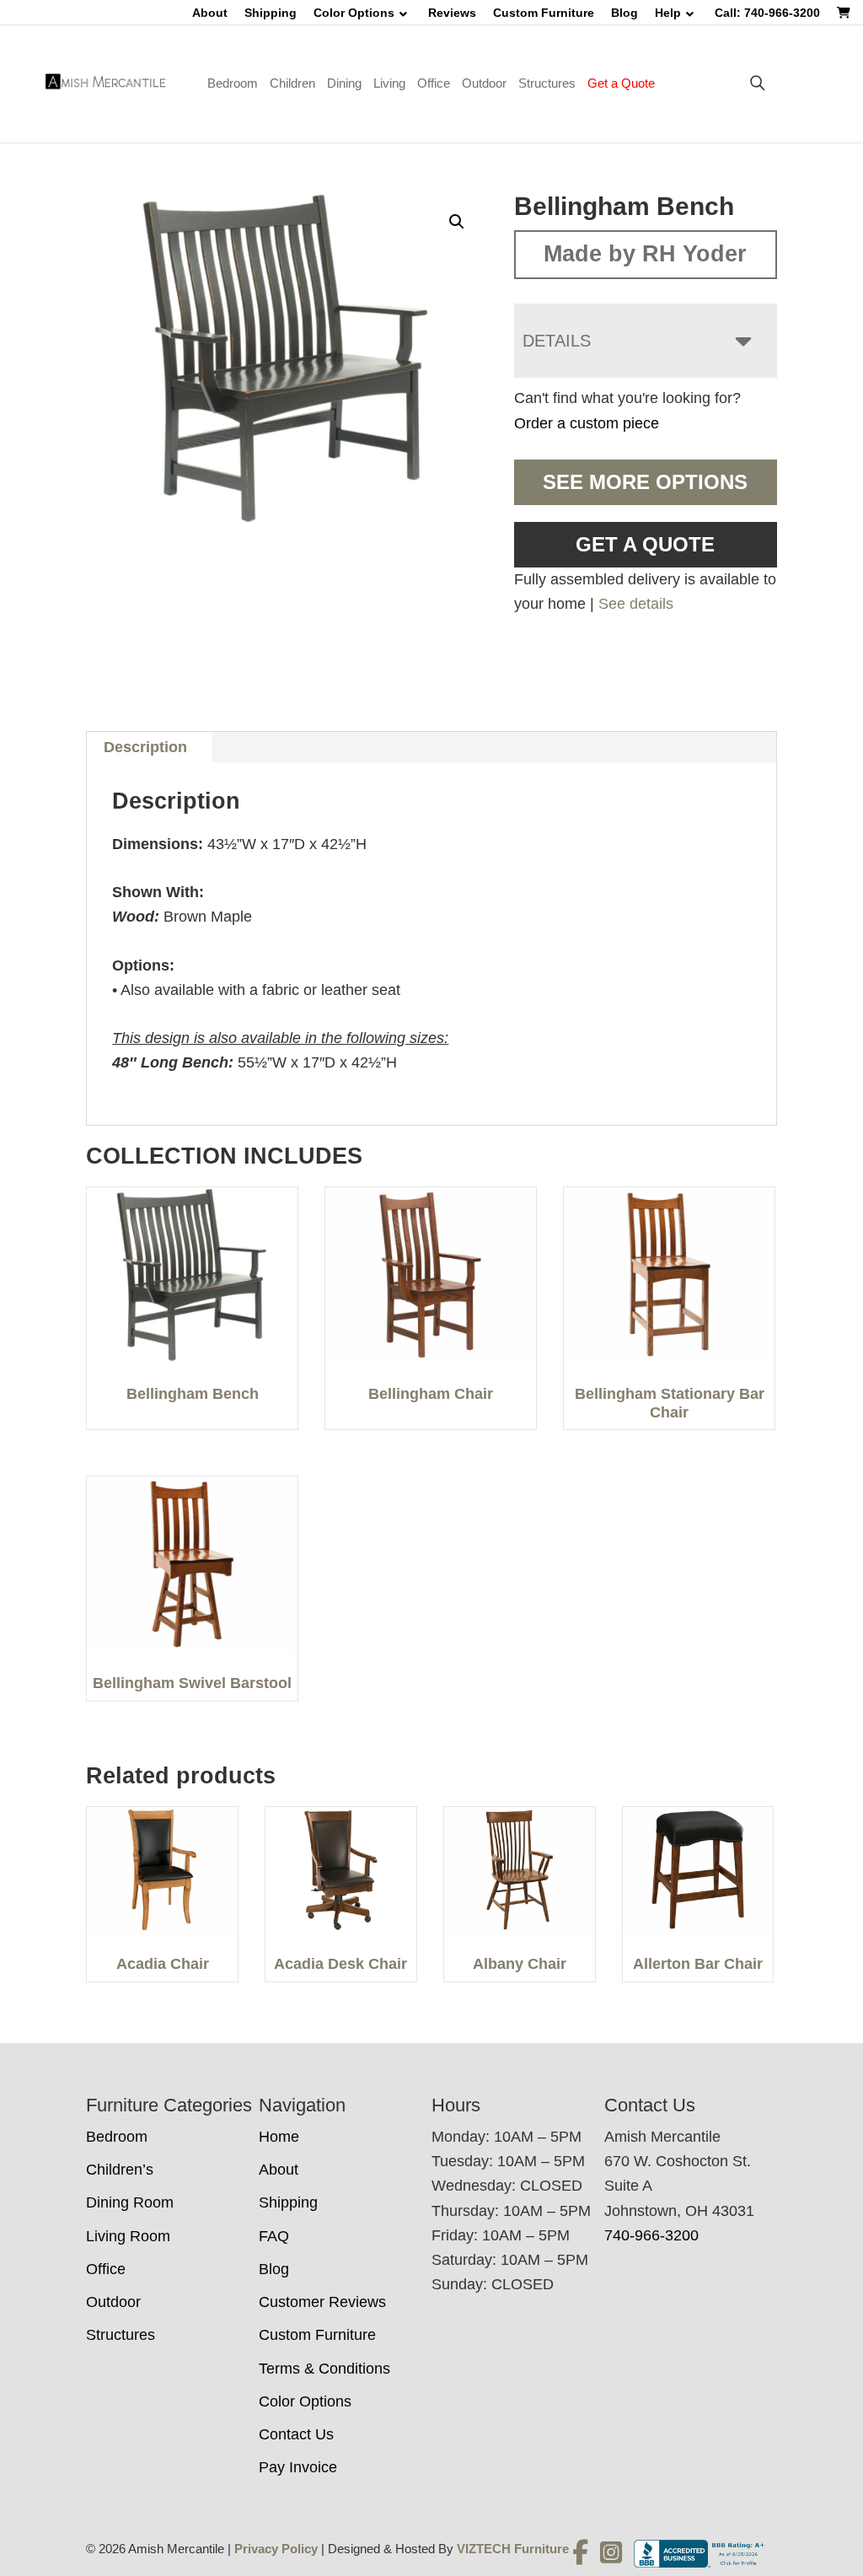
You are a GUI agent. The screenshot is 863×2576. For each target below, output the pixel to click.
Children (292, 83)
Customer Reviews (322, 2302)
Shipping (271, 13)
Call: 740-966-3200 (767, 13)
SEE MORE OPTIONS (645, 482)
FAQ (274, 2236)
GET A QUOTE (645, 544)
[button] (457, 222)
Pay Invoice (298, 2467)
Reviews (452, 13)
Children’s (120, 2170)
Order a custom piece (587, 423)
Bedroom (233, 83)
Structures (547, 83)
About (210, 13)
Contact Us (296, 2434)
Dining (344, 83)
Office (434, 83)
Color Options (354, 13)
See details (636, 604)
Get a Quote (621, 83)
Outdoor (484, 83)
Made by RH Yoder (645, 254)
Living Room (128, 2236)
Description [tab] (145, 747)
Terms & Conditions (324, 2369)
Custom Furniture (544, 13)
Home (279, 2137)
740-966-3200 (651, 2235)
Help (668, 13)
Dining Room (130, 2202)
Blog (624, 13)
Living (389, 83)
